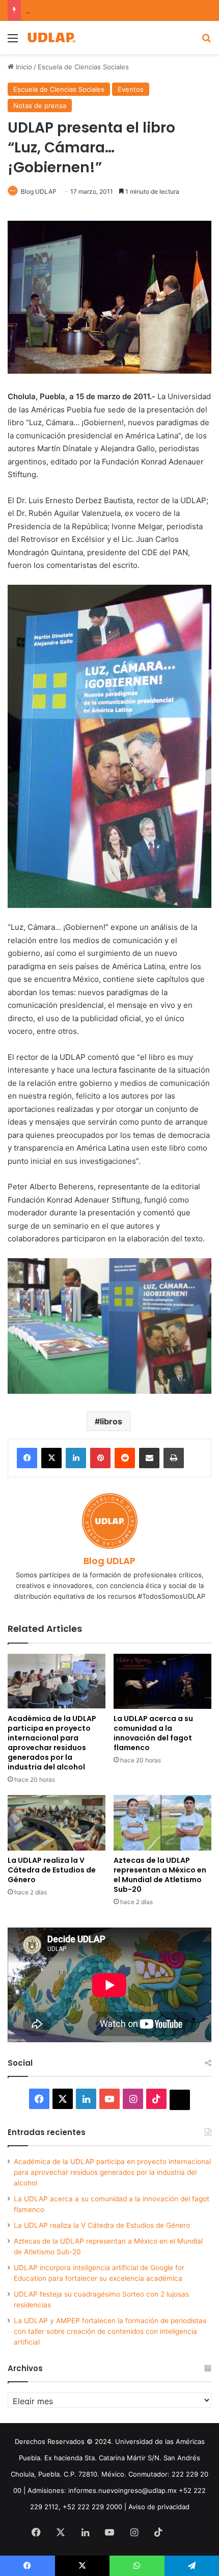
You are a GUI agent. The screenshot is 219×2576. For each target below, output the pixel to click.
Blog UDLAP (39, 191)
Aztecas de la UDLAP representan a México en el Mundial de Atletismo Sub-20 (160, 1875)
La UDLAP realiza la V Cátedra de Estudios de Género (52, 1870)
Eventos (131, 89)
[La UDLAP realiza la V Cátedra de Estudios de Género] (57, 1823)
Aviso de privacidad (159, 2507)
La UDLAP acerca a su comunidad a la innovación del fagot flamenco (153, 1733)
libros (111, 1421)
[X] (51, 1458)
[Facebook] (27, 1458)
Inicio (23, 67)
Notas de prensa (40, 106)
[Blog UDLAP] (51, 37)
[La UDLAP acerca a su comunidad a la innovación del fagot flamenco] (162, 1681)
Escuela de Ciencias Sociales (83, 67)
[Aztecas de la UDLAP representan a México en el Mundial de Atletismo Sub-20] (162, 1823)
